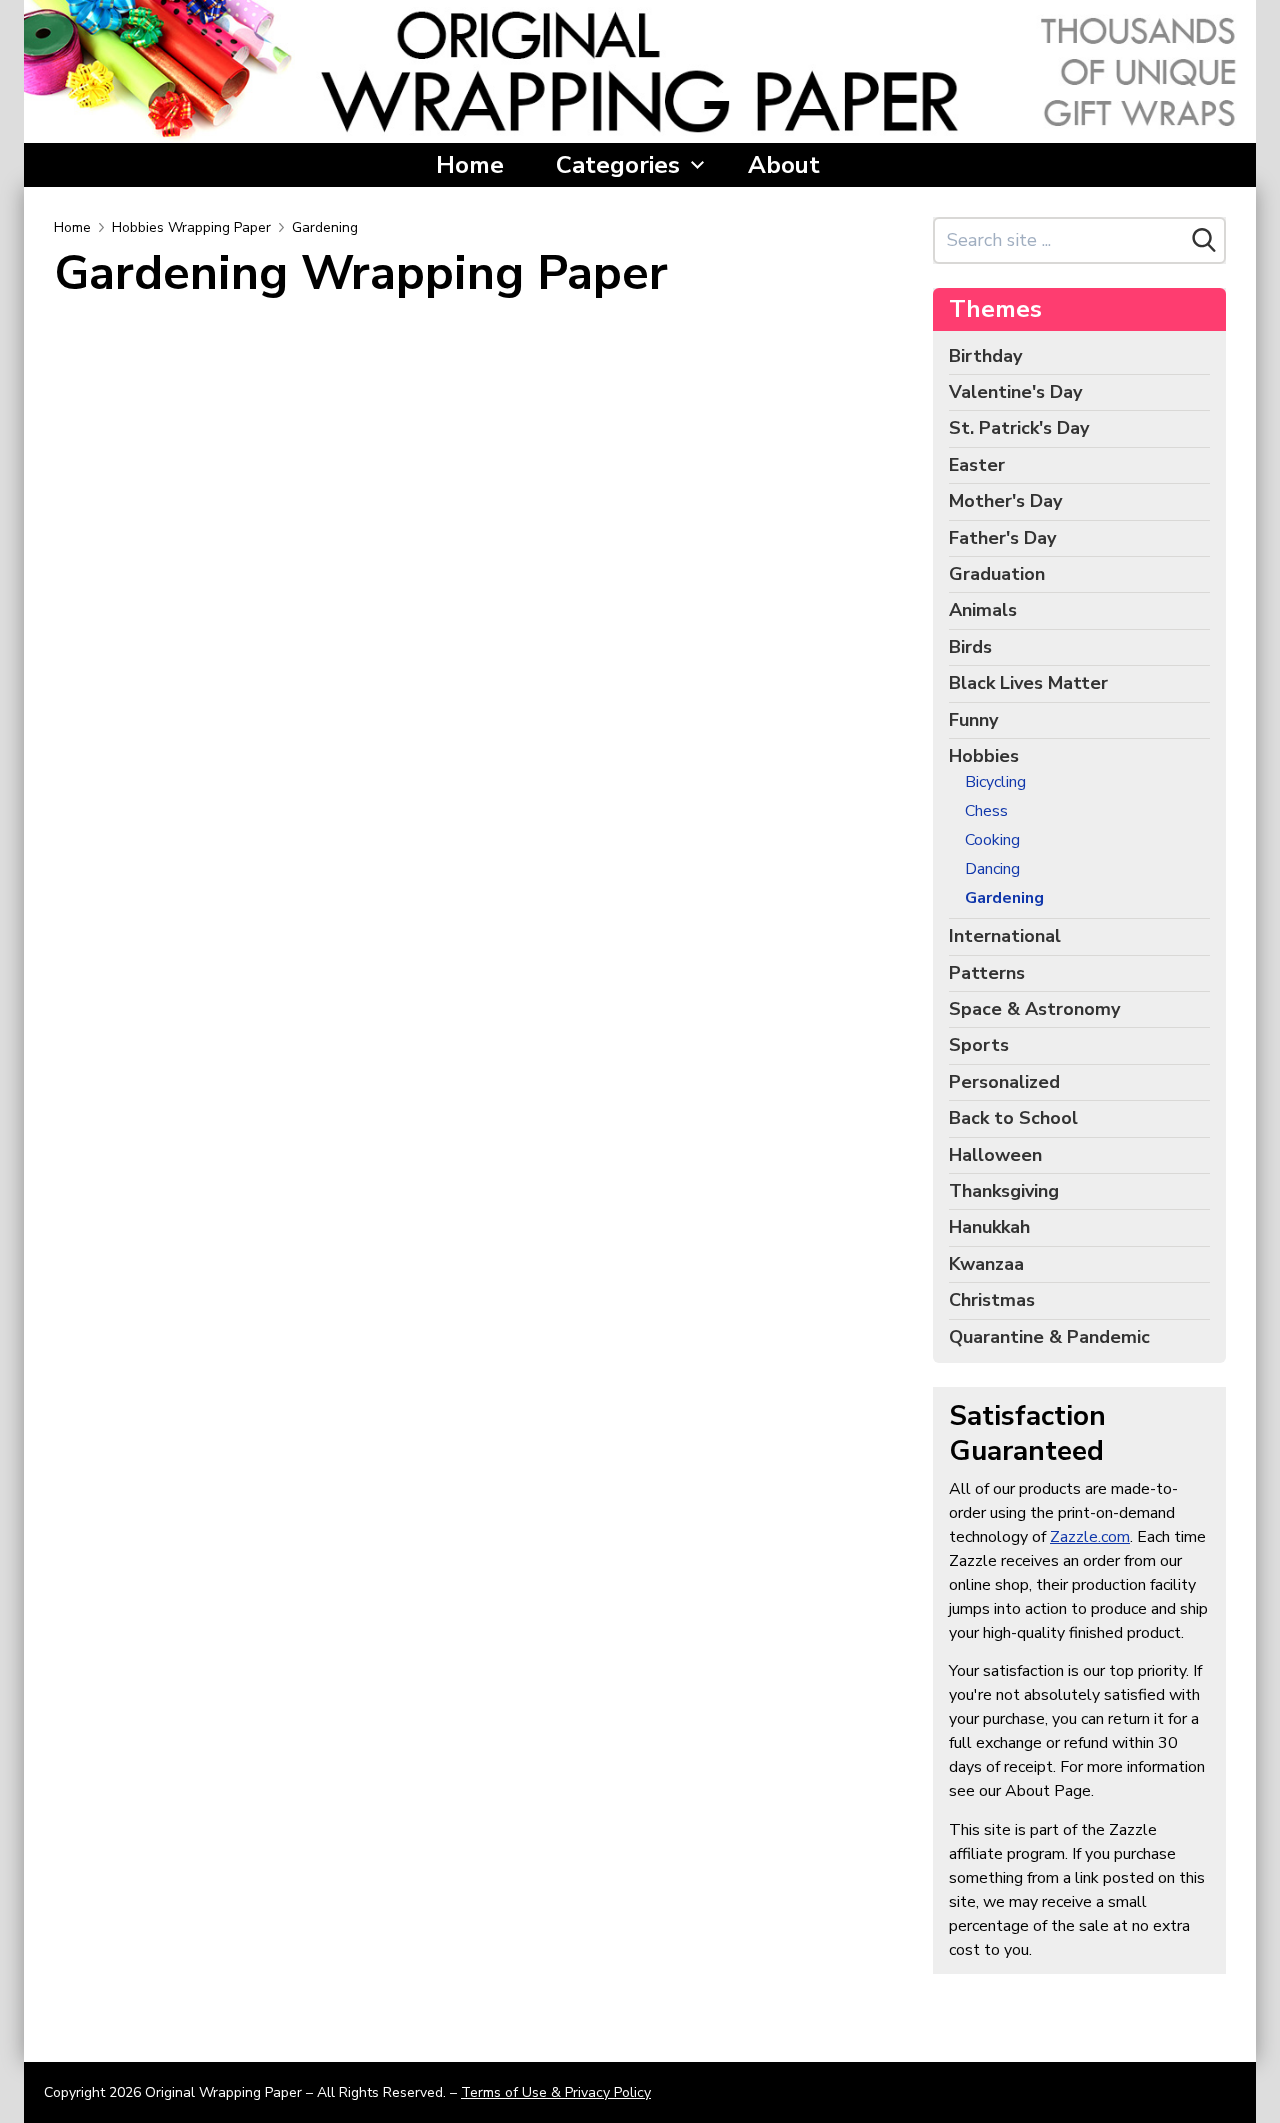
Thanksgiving (1004, 1191)
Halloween (995, 1155)
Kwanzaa (986, 1264)
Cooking (992, 840)
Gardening (325, 227)
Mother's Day (1005, 501)
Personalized (1004, 1082)
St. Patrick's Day (1019, 428)
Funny (973, 720)
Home (470, 165)
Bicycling (995, 782)
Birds (970, 647)
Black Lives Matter (1028, 683)
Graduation (997, 574)
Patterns (987, 973)
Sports (979, 1045)
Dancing (992, 869)
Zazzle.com (1090, 1537)
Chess (986, 811)
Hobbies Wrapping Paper (191, 227)
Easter (977, 465)
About (784, 165)
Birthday (985, 356)
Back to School (1013, 1118)
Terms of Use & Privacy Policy (556, 2092)
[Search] (1204, 240)
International (1005, 936)
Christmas (992, 1300)
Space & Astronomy (1034, 1009)
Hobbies (984, 756)
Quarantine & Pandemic (1049, 1337)
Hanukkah (989, 1227)
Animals (983, 610)
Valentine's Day (1015, 392)
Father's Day (1002, 538)
